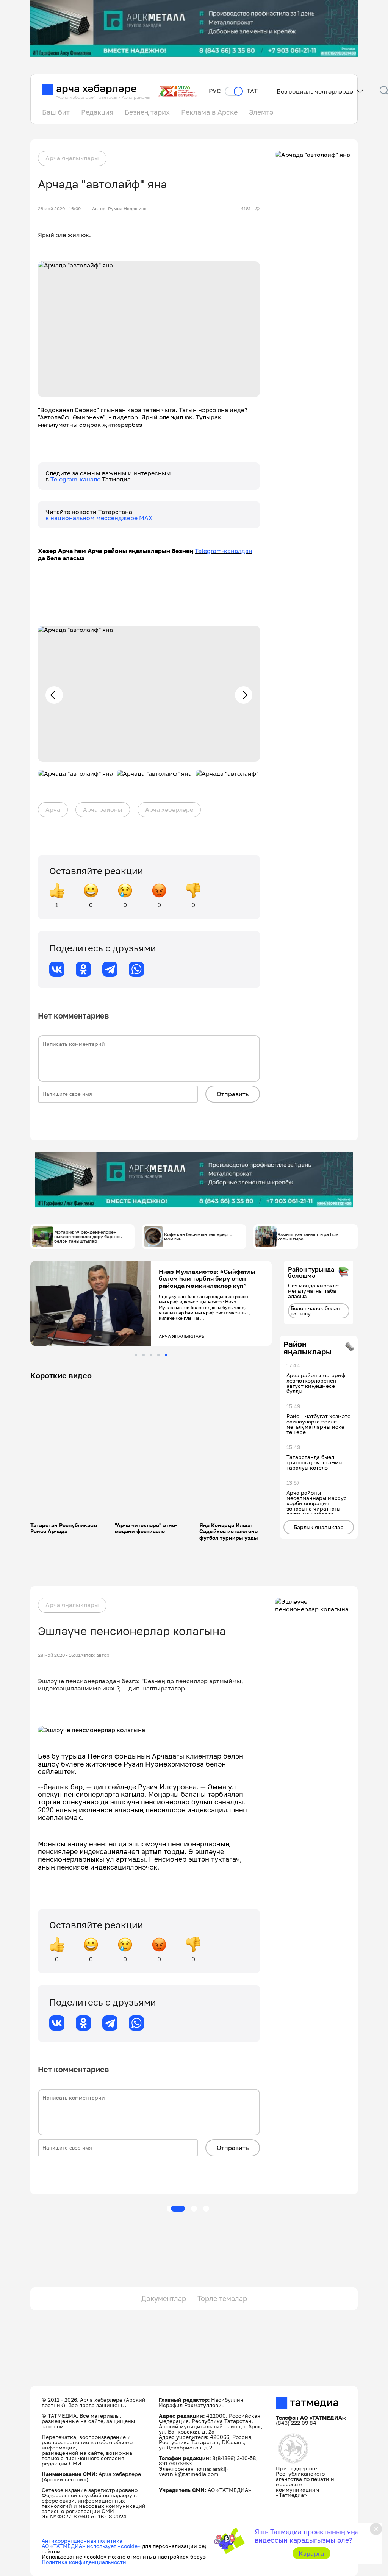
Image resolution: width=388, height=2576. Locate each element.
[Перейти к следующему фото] (244, 695)
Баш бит (56, 112)
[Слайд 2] (143, 1355)
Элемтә (261, 112)
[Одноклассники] (83, 969)
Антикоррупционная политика (82, 2541)
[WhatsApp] (136, 969)
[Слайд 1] (136, 1355)
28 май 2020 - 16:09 (59, 209)
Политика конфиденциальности (84, 2562)
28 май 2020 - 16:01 (59, 1655)
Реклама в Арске (209, 112)
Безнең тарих (147, 112)
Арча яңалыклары (72, 158)
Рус (215, 91)
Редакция (97, 112)
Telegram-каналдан (224, 551)
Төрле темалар (222, 2298)
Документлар (164, 2298)
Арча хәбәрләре (169, 809)
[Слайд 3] (151, 1355)
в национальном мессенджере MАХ (99, 518)
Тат (252, 91)
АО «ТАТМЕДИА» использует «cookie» (91, 2546)
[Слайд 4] (159, 1355)
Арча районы (103, 809)
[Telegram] (110, 969)
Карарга (311, 2553)
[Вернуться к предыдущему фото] (54, 695)
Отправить (233, 1094)
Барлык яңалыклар (319, 1527)
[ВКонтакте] (57, 969)
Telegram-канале (76, 479)
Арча (53, 809)
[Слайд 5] (166, 1355)
